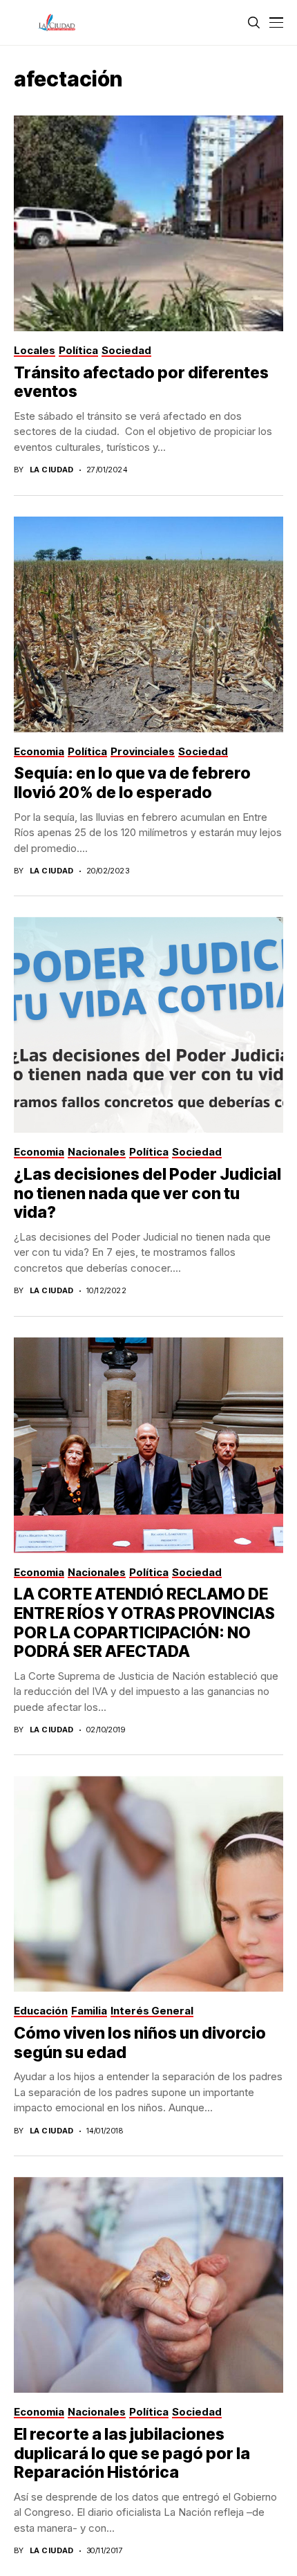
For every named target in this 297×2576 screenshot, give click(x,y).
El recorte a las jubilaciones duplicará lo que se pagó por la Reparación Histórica (132, 2453)
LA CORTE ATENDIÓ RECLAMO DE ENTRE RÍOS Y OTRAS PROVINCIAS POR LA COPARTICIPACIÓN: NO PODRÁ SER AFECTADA (144, 1623)
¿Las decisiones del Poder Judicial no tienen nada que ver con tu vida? (147, 1193)
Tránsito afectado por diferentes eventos (141, 382)
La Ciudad (52, 470)
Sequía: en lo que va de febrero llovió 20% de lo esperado (132, 783)
